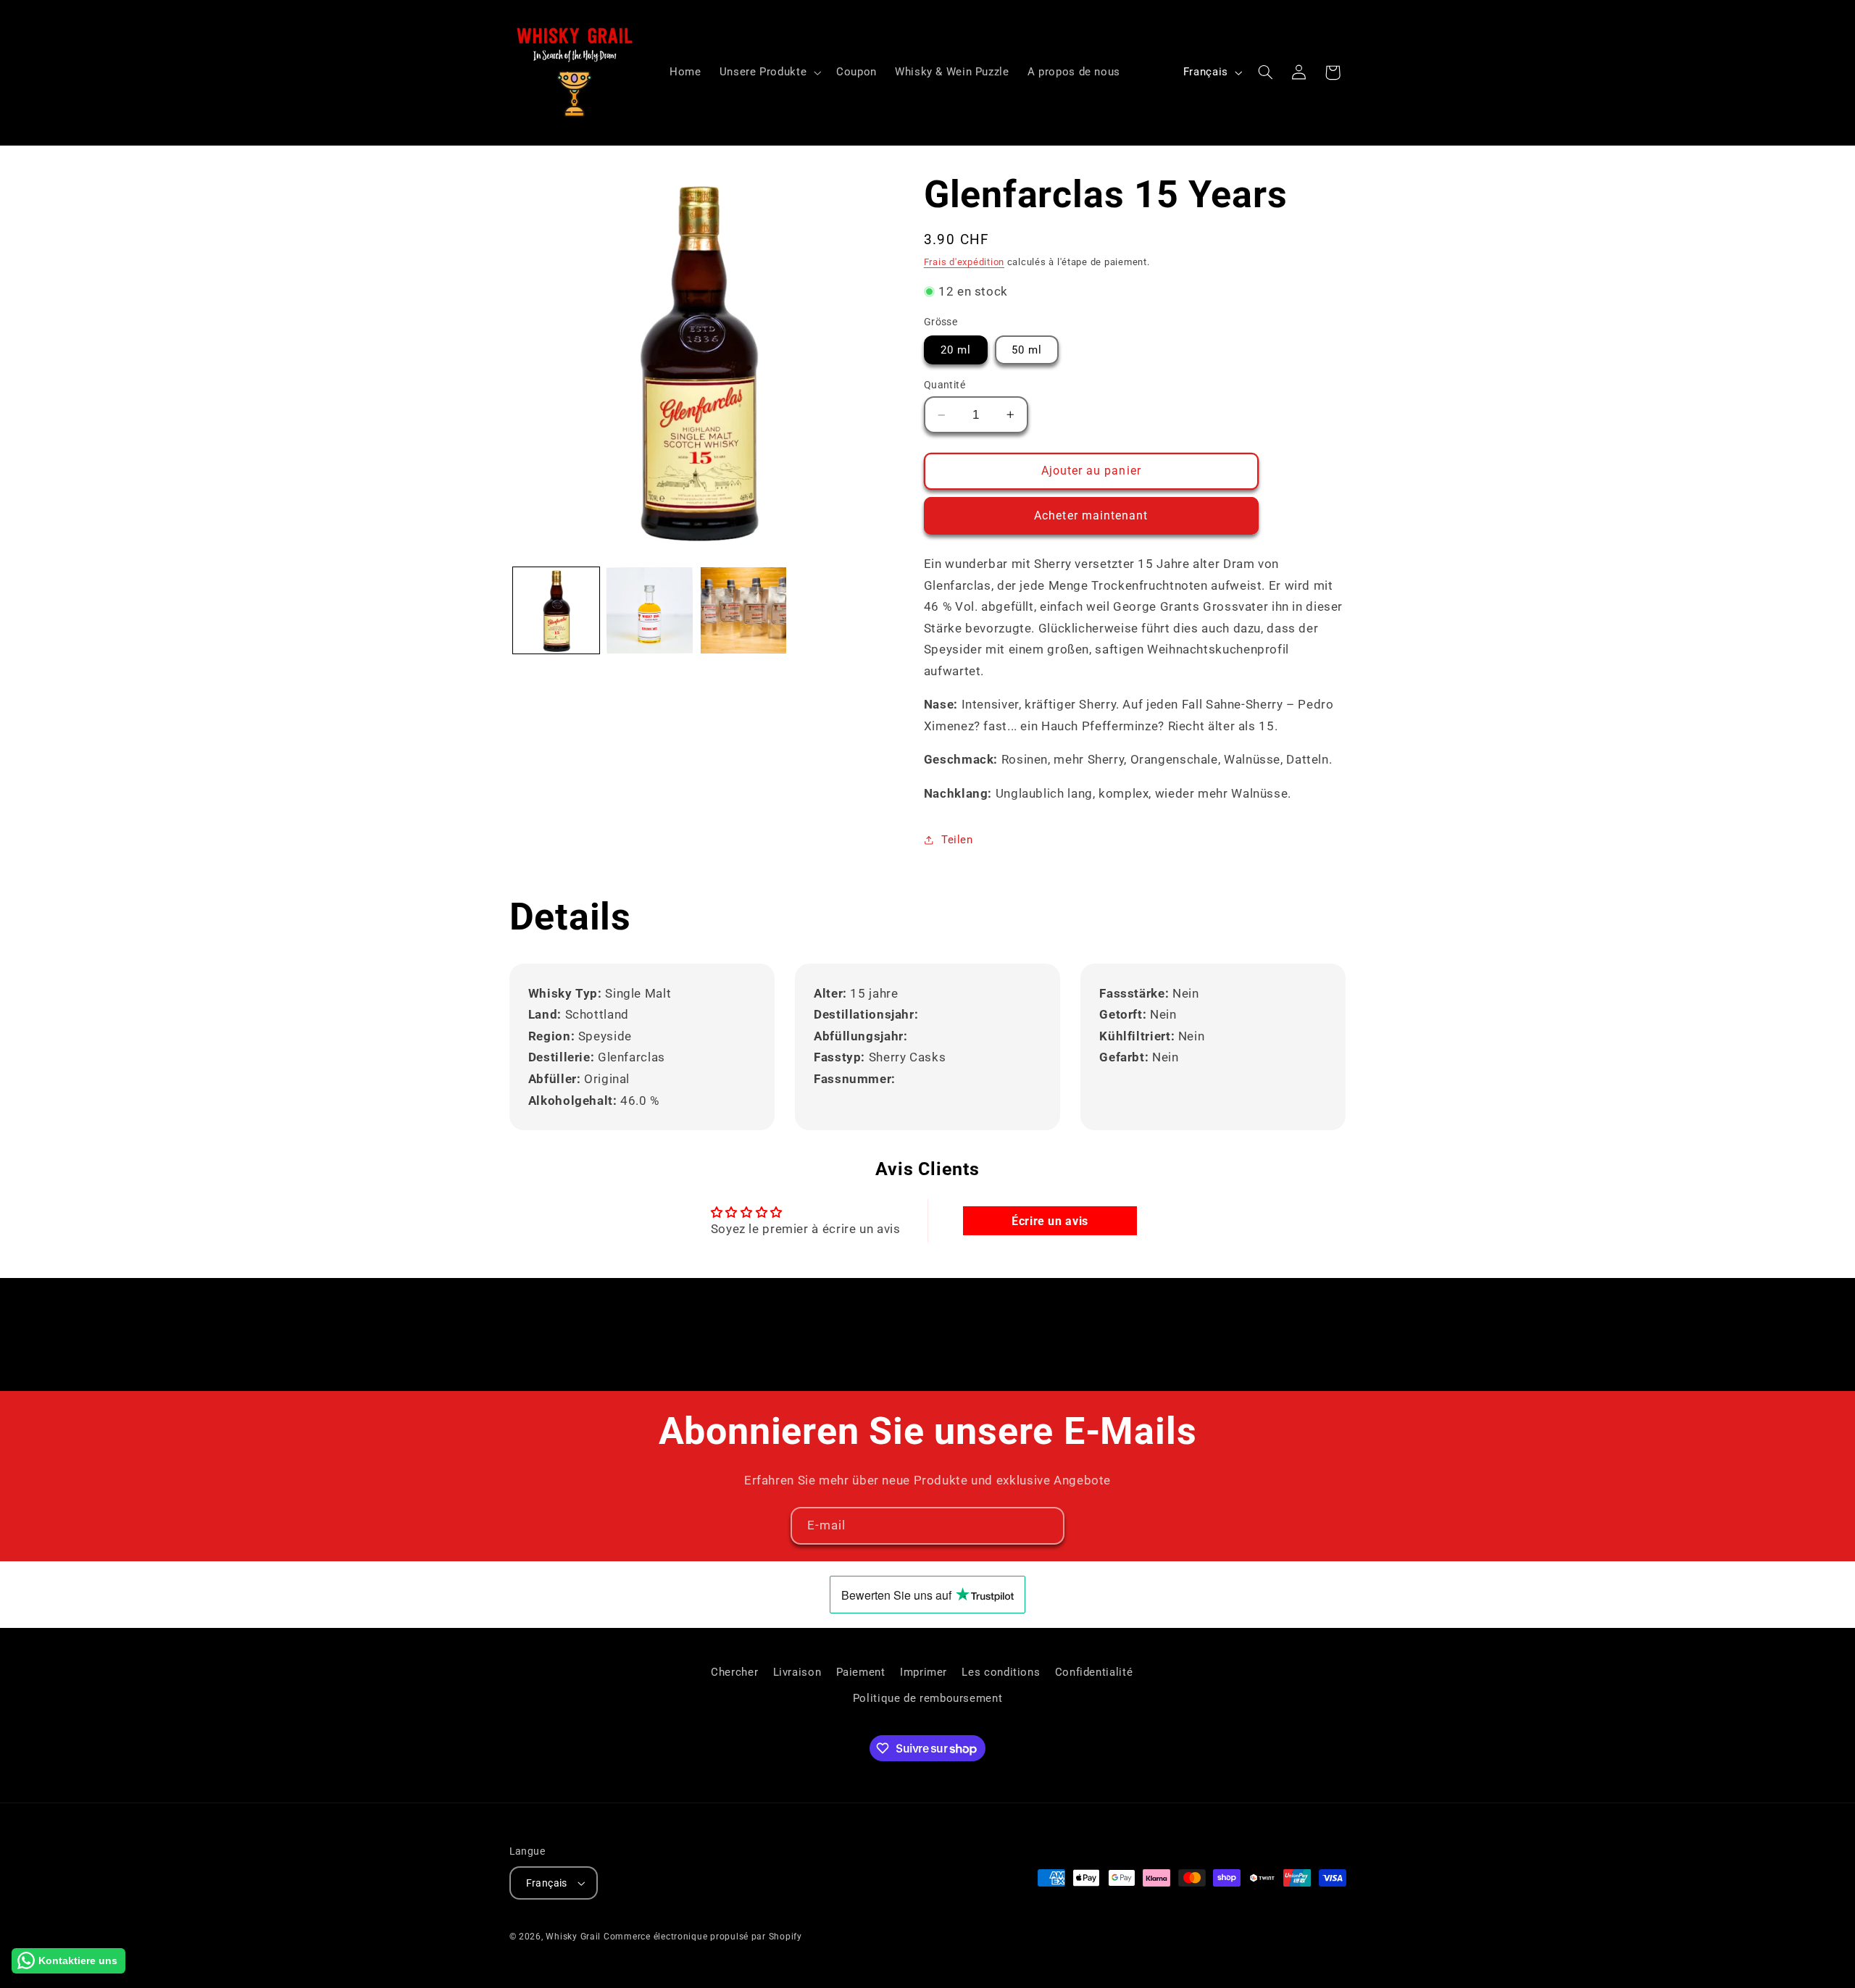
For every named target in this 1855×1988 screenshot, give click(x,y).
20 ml (956, 349)
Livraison (797, 1672)
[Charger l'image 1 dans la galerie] (556, 610)
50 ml (1027, 349)
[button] (768, 72)
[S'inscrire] (1046, 1525)
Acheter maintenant (1091, 515)
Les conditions (1001, 1672)
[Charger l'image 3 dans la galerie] (744, 610)
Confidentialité (1094, 1672)
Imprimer (924, 1672)
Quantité (945, 385)
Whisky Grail (573, 1937)
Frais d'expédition (964, 261)
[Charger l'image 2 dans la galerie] (650, 610)
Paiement (861, 1672)
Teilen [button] (957, 839)
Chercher (734, 1672)
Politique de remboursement (927, 1699)
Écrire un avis (1050, 1221)
